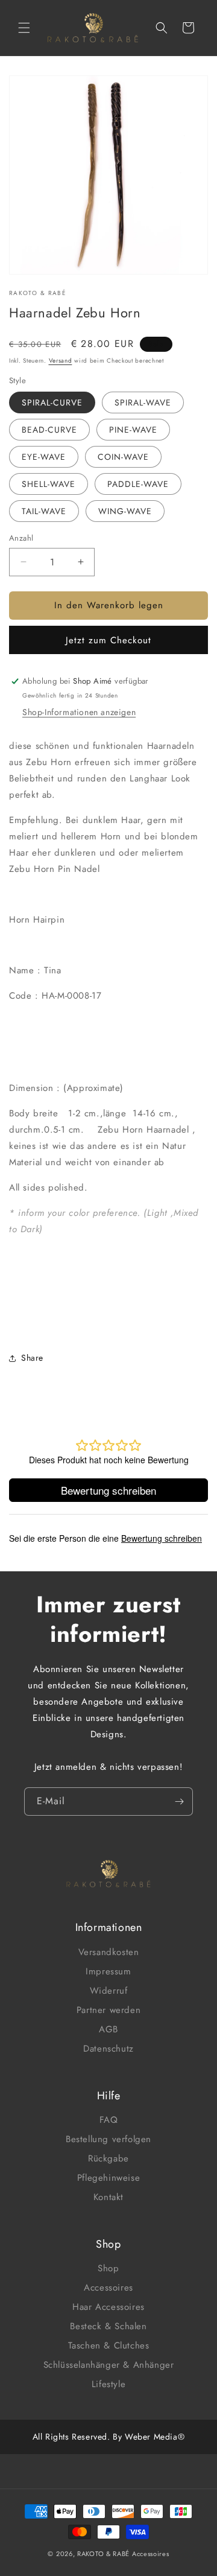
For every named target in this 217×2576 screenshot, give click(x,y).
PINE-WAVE (133, 430)
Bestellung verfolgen (108, 2139)
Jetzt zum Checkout (108, 640)
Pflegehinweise (108, 2178)
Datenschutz (108, 2049)
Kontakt (108, 2197)
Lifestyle (108, 2384)
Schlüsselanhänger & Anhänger (109, 2365)
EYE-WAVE (44, 457)
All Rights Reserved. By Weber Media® (109, 2437)
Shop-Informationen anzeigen (79, 712)
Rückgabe (108, 2158)
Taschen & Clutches (109, 2345)
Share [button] (32, 1358)
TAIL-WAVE (44, 511)
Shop (108, 2268)
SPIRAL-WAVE (143, 402)
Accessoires (108, 2288)
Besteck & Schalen (108, 2326)
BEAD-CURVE (49, 430)
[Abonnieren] (179, 1802)
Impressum (108, 1971)
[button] (24, 28)
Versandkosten (109, 1952)
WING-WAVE (125, 511)
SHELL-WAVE (49, 484)
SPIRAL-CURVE (52, 402)
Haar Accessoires (108, 2307)
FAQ (109, 2120)
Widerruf (109, 1991)
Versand (61, 361)
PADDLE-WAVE (138, 484)
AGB (108, 2029)
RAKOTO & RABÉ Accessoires (123, 2554)
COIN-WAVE (123, 457)
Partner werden (108, 2010)
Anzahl (21, 538)
